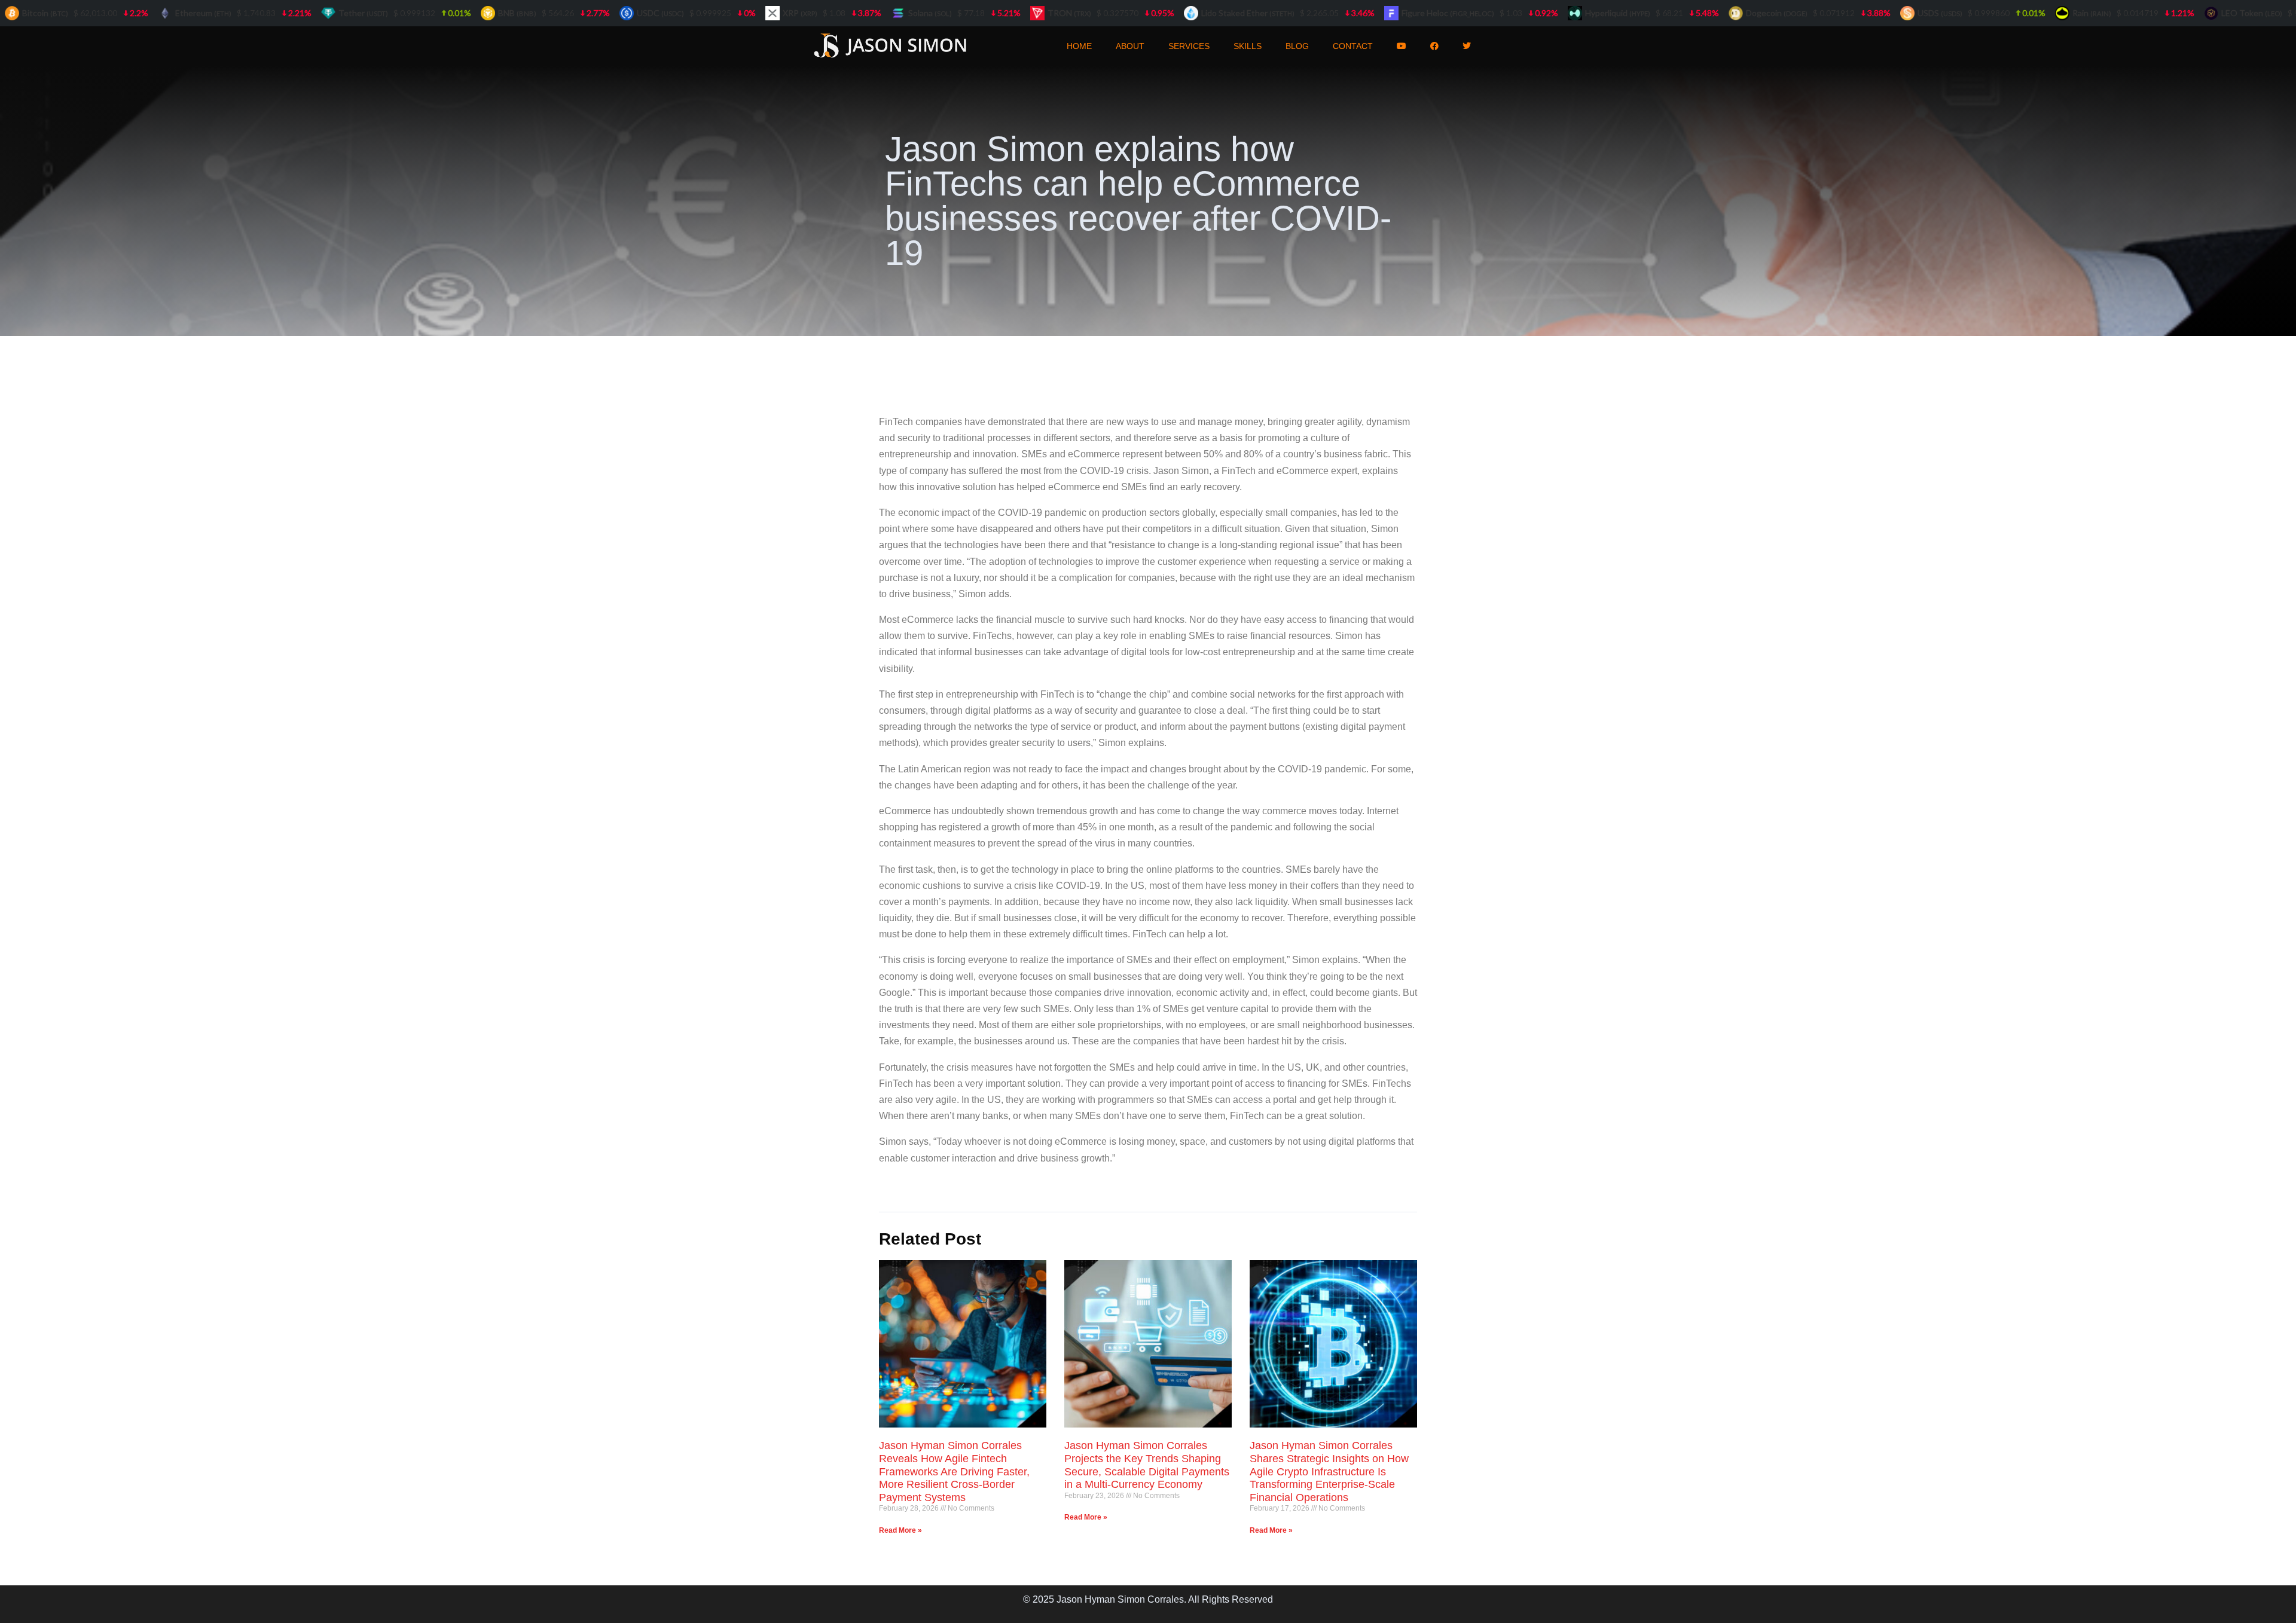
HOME (1079, 46)
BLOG (1297, 46)
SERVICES (1189, 46)
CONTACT (1353, 46)
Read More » (900, 1530)
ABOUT (1130, 46)
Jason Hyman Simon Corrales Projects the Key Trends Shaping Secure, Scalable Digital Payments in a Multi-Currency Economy (1147, 1465)
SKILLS (1248, 46)
